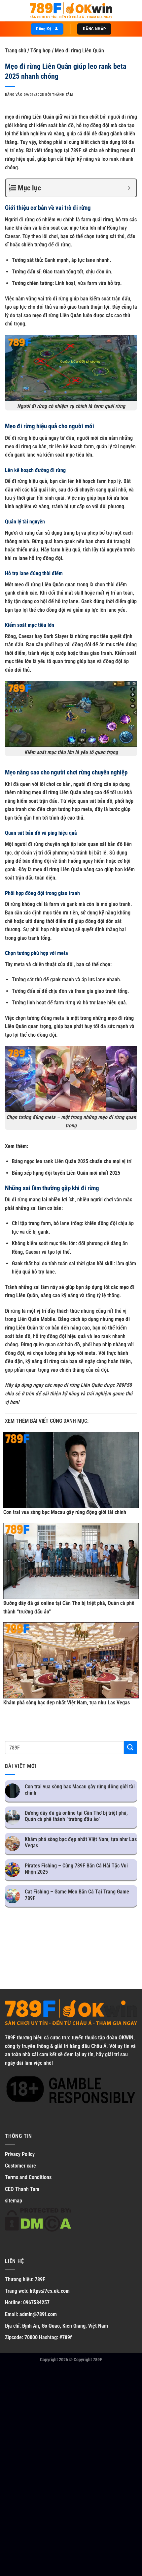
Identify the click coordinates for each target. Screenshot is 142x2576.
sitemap (14, 2201)
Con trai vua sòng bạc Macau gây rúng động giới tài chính (65, 1512)
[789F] (71, 11)
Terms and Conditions (28, 2177)
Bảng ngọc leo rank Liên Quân (44, 1161)
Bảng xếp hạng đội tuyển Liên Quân (50, 1173)
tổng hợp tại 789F (62, 150)
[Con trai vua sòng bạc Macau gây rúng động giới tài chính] (71, 1470)
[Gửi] (130, 1747)
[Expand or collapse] (129, 188)
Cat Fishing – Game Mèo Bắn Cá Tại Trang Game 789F (77, 1895)
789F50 (124, 1385)
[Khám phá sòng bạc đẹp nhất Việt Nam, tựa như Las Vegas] (71, 1660)
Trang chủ (16, 51)
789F (10, 2038)
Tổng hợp (40, 51)
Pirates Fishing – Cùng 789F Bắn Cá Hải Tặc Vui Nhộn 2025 (76, 1869)
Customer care (20, 2166)
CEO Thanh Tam (22, 2189)
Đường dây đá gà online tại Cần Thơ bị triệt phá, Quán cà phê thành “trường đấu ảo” (76, 1816)
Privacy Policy (20, 2154)
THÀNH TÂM (62, 95)
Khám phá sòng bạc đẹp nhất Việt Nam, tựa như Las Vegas (67, 1703)
